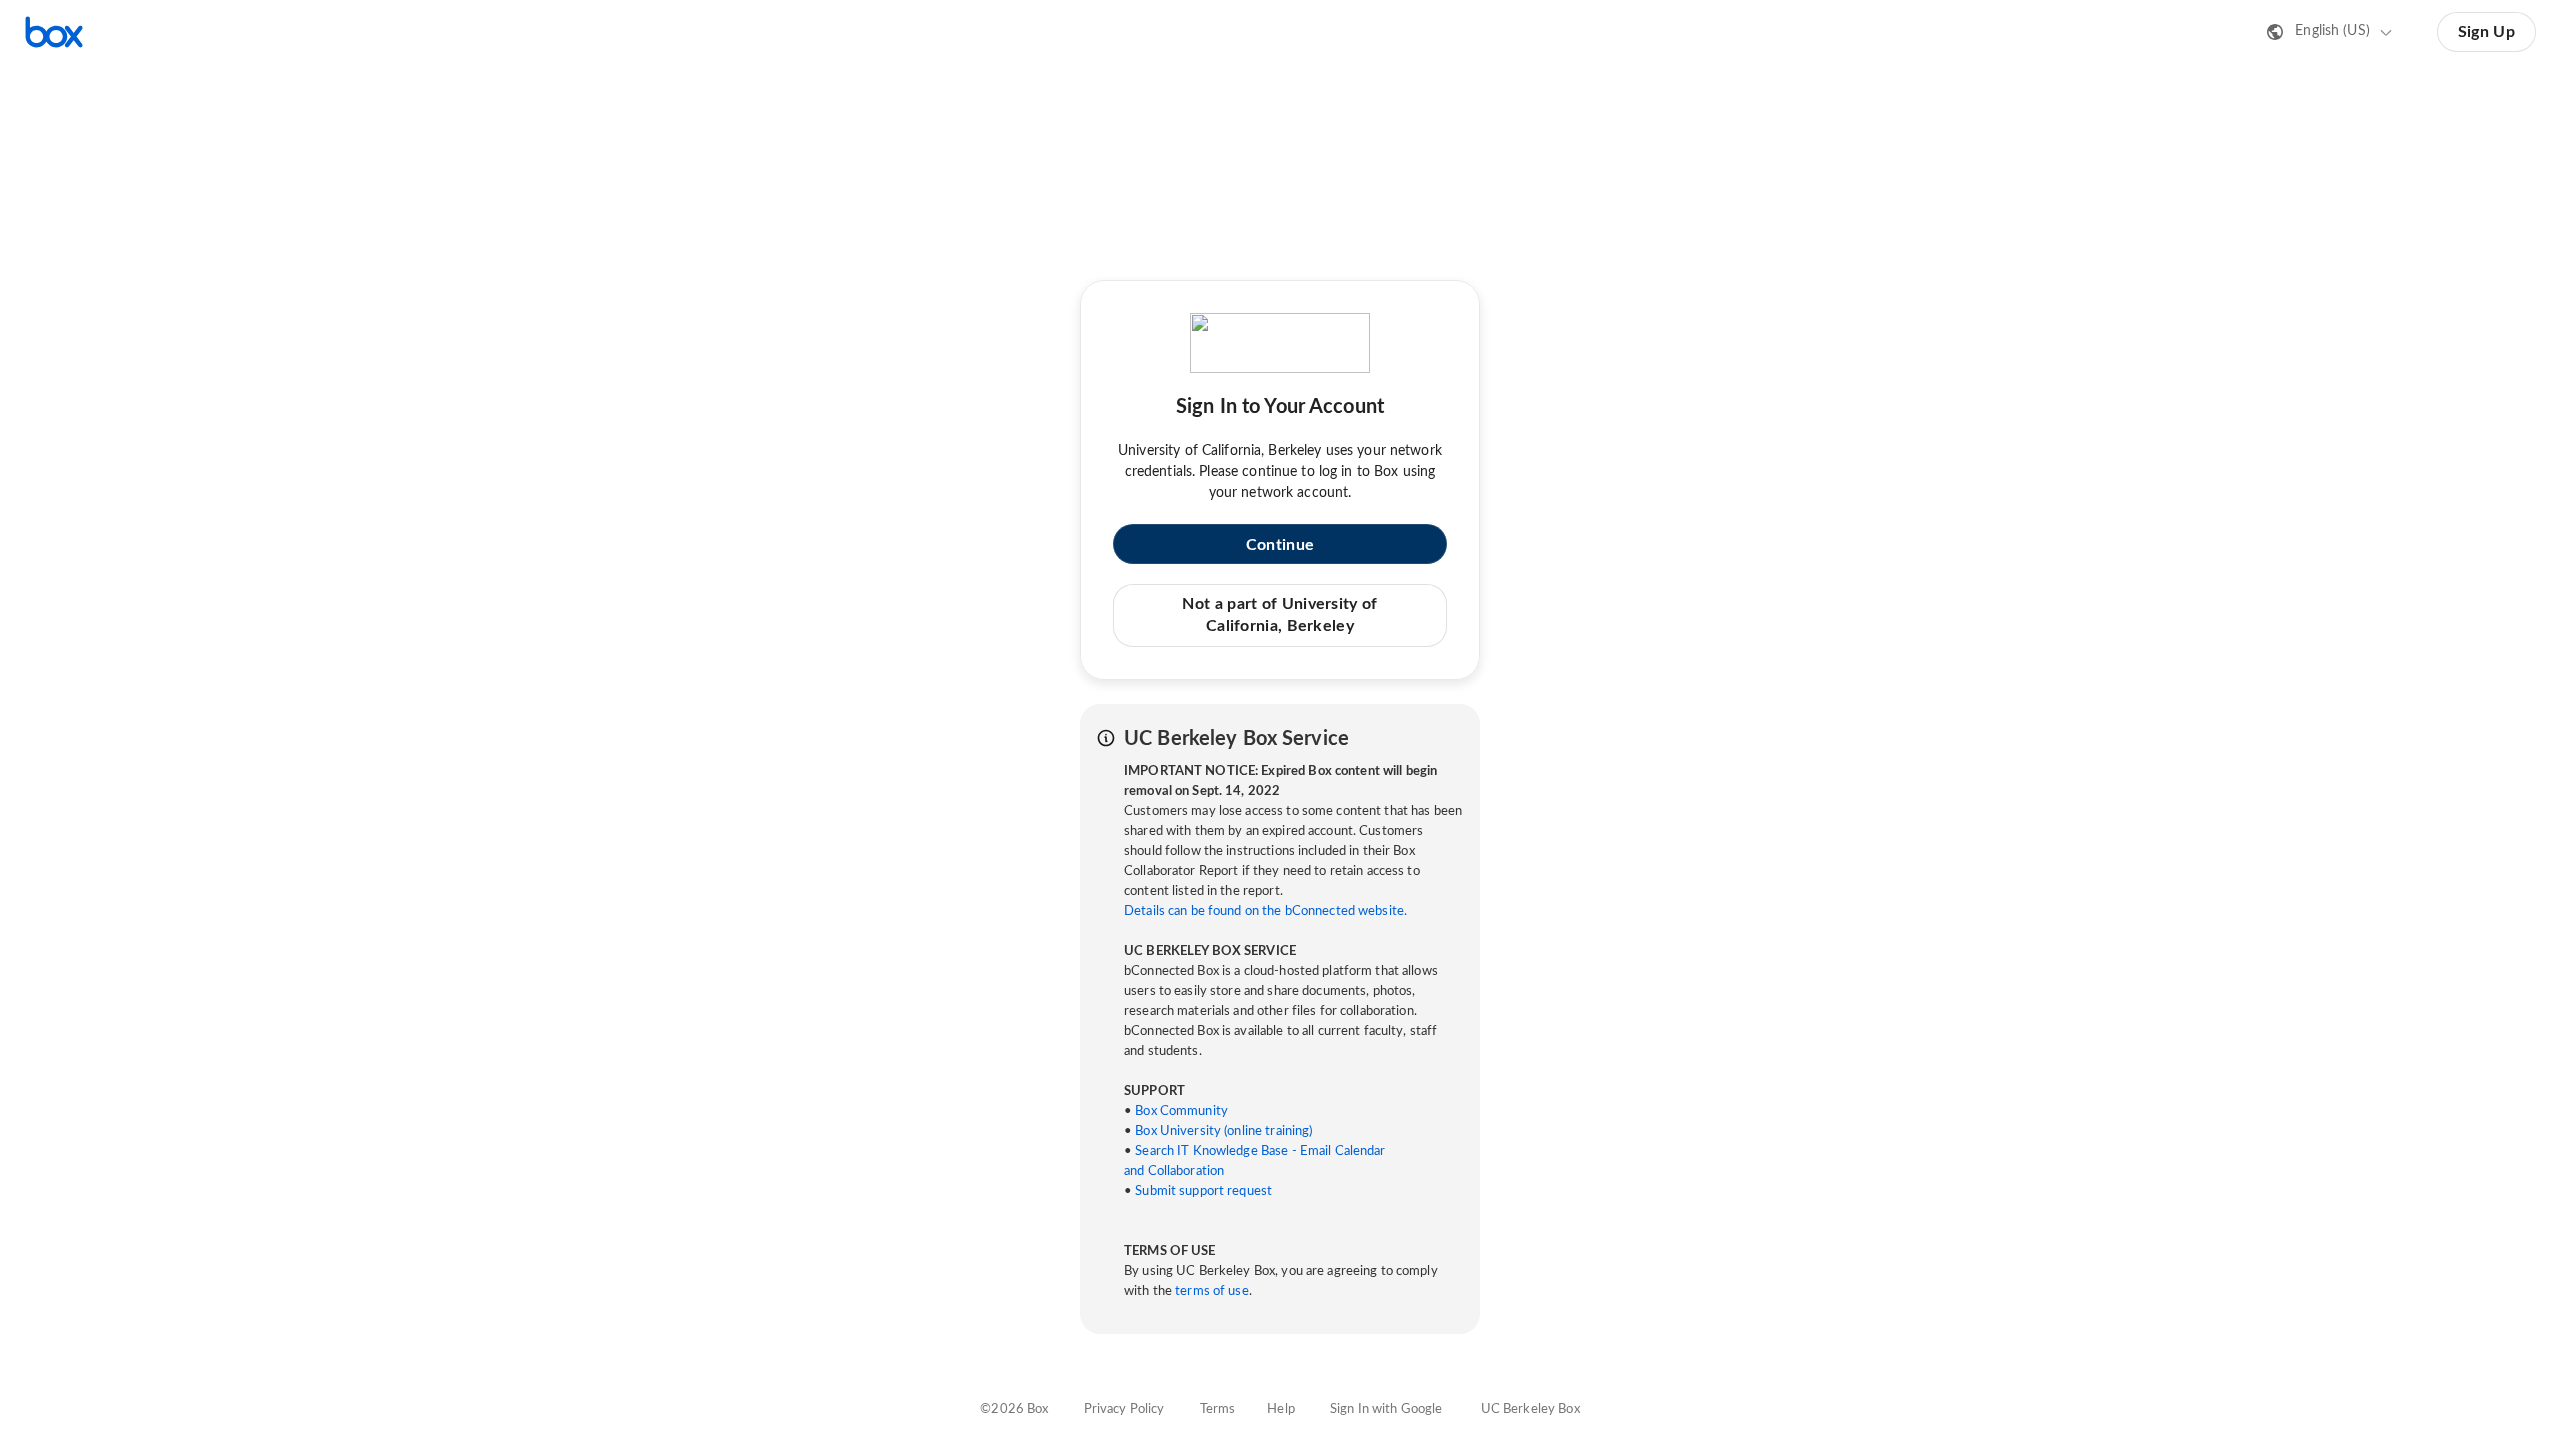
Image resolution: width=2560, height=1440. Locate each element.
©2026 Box (1014, 1409)
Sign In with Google (1386, 1409)
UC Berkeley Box (1530, 1409)
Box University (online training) (1223, 1131)
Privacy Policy (1124, 1409)
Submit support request (1203, 1191)
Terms (1218, 1409)
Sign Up (2486, 32)
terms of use (1212, 1291)
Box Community (1181, 1111)
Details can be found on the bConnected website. (1265, 911)
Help (1281, 1409)
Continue (1280, 545)
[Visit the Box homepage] (54, 32)
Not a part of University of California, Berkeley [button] (1279, 615)
